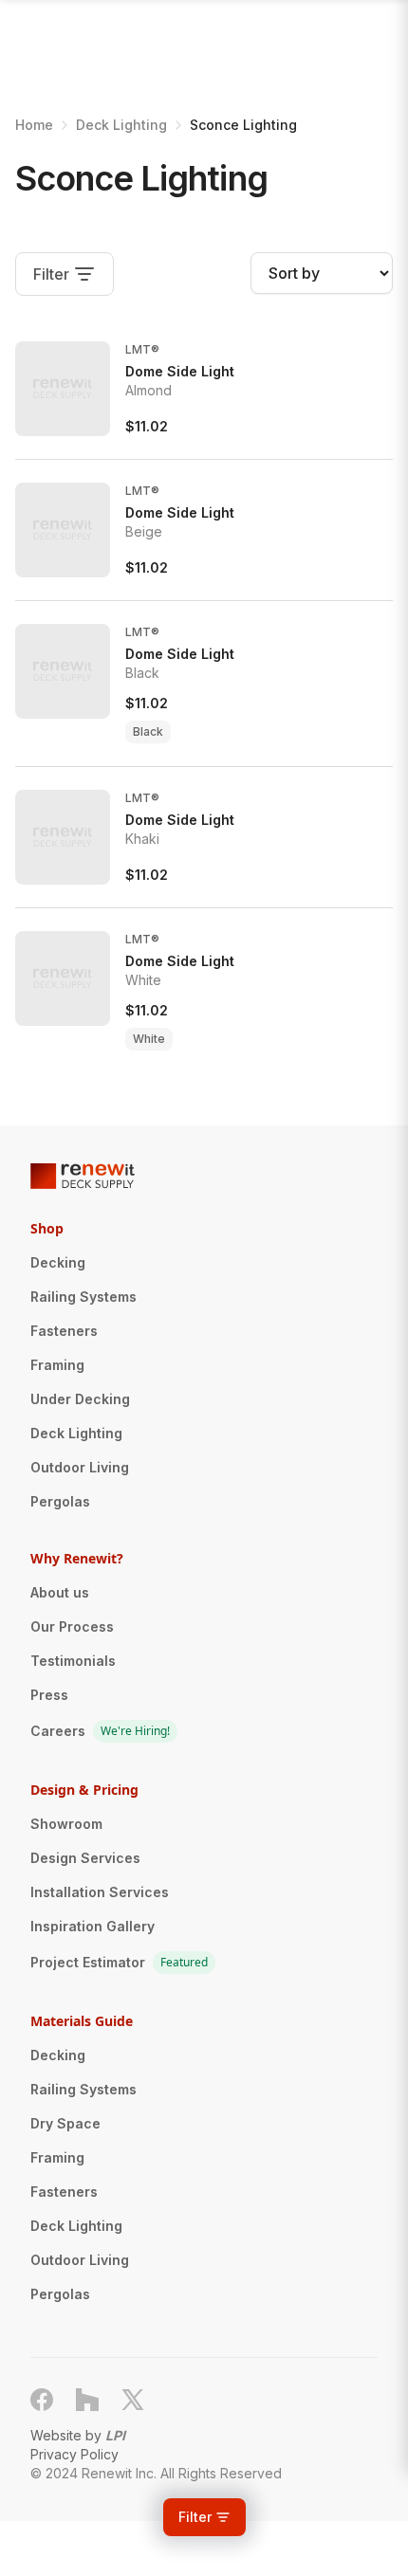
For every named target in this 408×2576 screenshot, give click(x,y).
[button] (204, 2517)
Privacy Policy (74, 2454)
